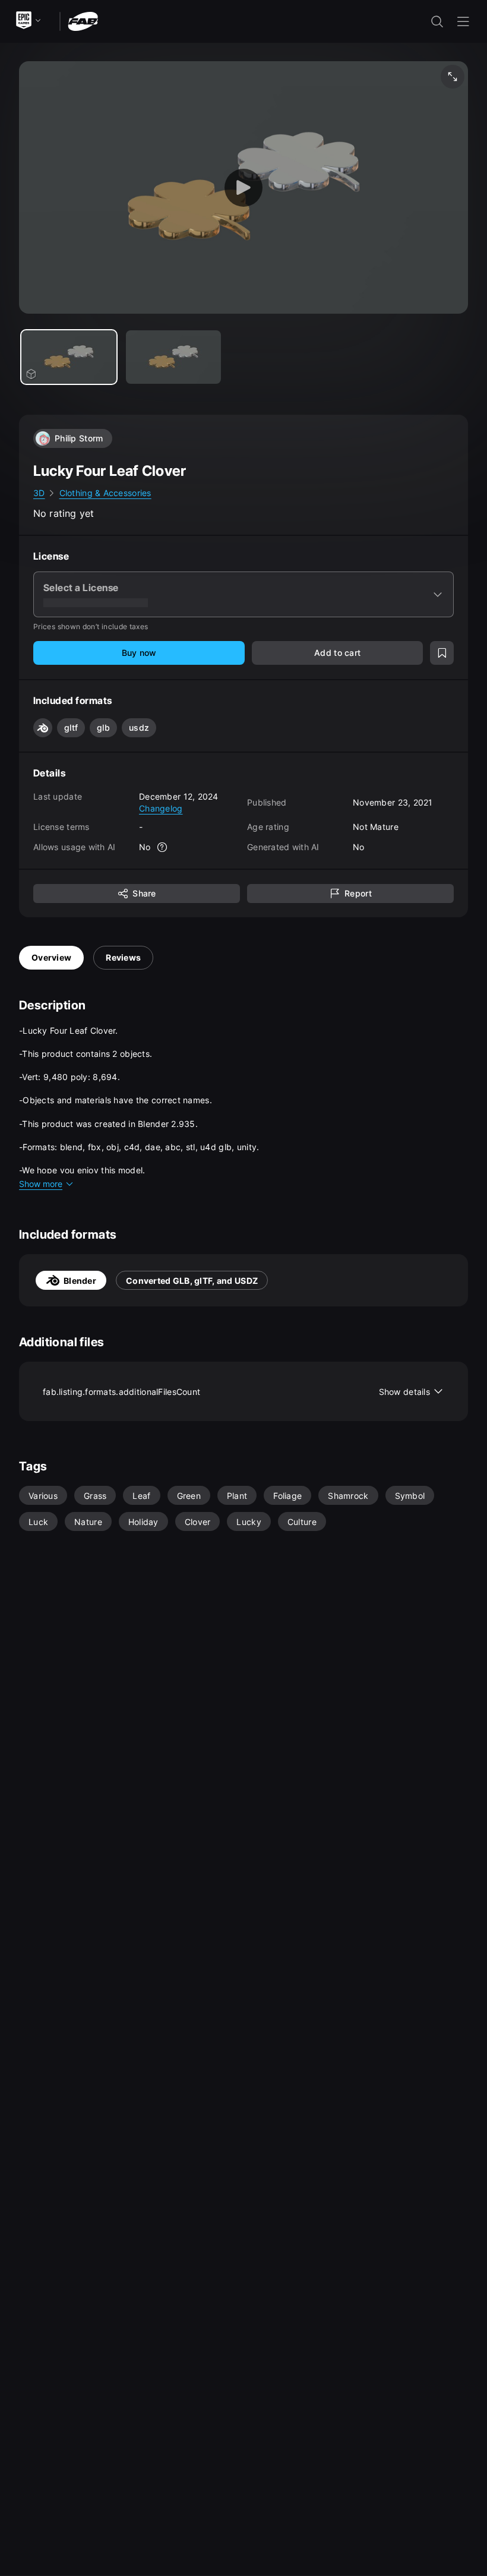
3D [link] (39, 493)
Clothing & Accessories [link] (105, 493)
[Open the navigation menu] (463, 21)
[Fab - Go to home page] (83, 20)
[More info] (163, 847)
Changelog (161, 808)
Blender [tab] (80, 1281)
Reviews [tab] (123, 957)
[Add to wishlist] (442, 653)
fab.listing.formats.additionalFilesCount (236, 1392)
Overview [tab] (51, 957)
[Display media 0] (69, 357)
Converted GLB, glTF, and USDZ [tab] (192, 1281)
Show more (41, 1184)
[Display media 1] (173, 357)
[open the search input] (437, 21)
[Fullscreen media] (453, 77)
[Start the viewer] (243, 187)
